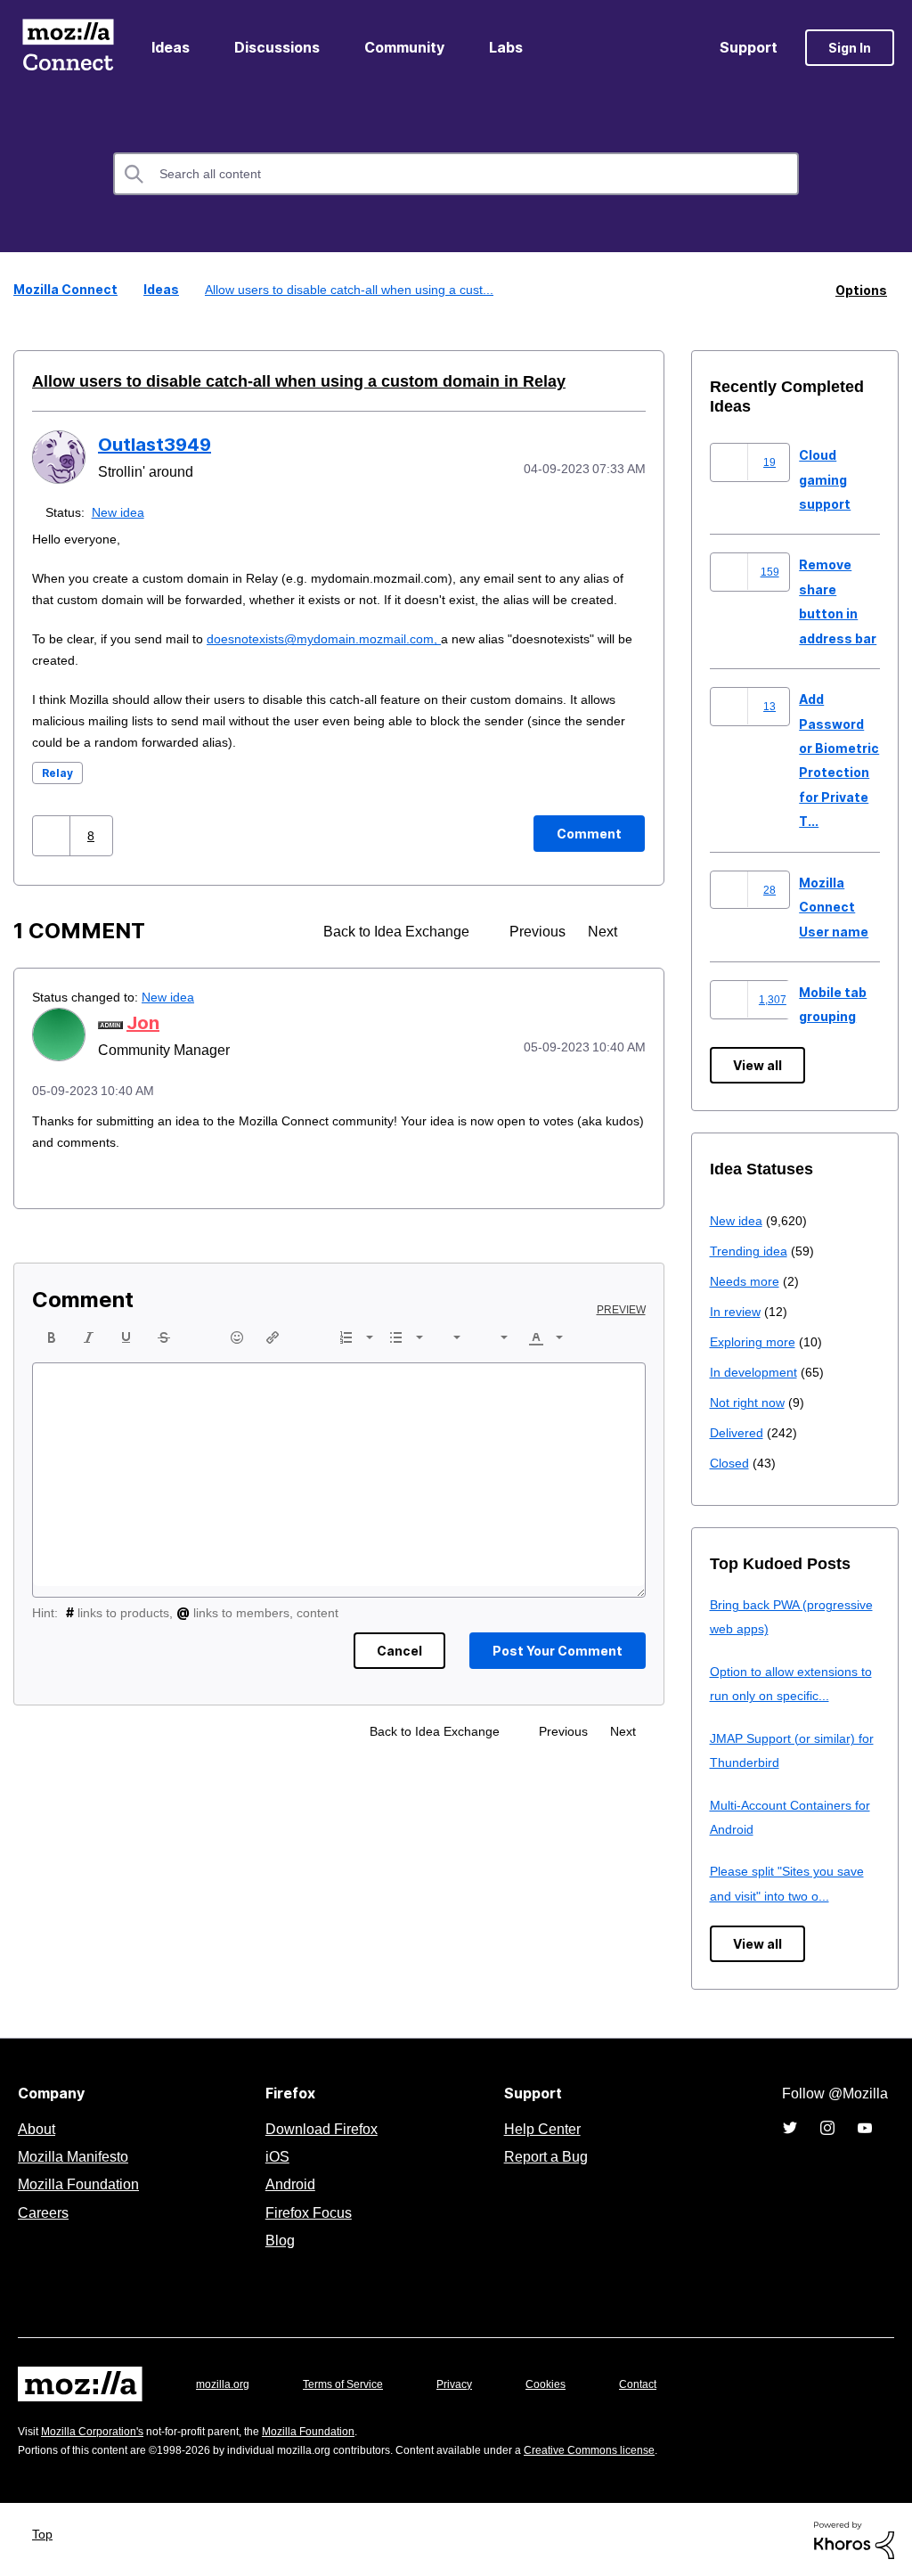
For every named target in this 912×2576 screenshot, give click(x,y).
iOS (273, 2155)
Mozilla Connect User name (834, 906)
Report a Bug (544, 2155)
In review (737, 1310)
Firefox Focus (307, 2212)
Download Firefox (322, 2128)
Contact (663, 2383)
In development (757, 1371)
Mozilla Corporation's (99, 2430)
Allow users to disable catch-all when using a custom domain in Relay (272, 380)
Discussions (277, 47)
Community (404, 47)
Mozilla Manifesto (77, 2155)
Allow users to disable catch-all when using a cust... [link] (347, 289)
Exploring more (754, 1341)
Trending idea (751, 1250)
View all (757, 1064)
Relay (57, 793)
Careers (43, 2212)
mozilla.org (225, 2383)
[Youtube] (865, 2127)
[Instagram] (827, 2127)
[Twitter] (790, 2127)
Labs (506, 47)
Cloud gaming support (825, 478)
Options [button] (861, 289)
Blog (277, 2239)
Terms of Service (353, 2383)
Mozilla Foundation (81, 2183)
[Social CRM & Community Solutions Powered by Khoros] (854, 2538)
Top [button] (47, 2533)
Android (288, 2183)
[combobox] (456, 174)
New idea (122, 511)
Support (749, 47)
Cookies (566, 2383)
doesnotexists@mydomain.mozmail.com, (342, 659)
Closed (731, 1462)
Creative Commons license (643, 2449)
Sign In (850, 48)
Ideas (171, 47)
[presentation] (52, 1358)
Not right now (751, 1401)
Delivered (739, 1431)
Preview (623, 1330)
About (38, 2128)
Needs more (746, 1280)
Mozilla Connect (68, 48)
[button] (53, 856)
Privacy (471, 2383)
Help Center (539, 2128)
